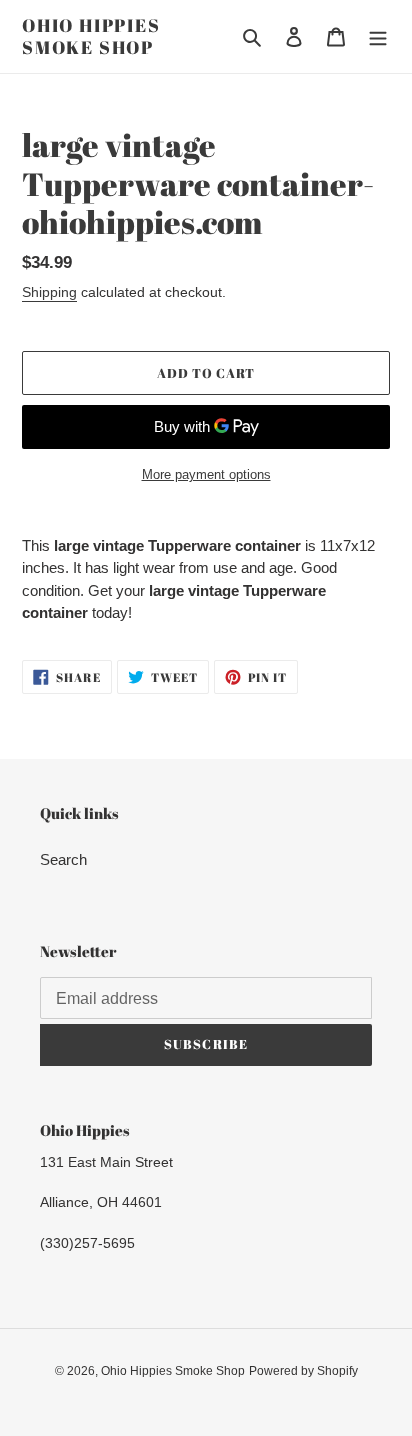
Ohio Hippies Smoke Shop (91, 36)
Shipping (49, 292)
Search (63, 859)
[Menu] (378, 36)
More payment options (206, 474)
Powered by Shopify (303, 1371)
